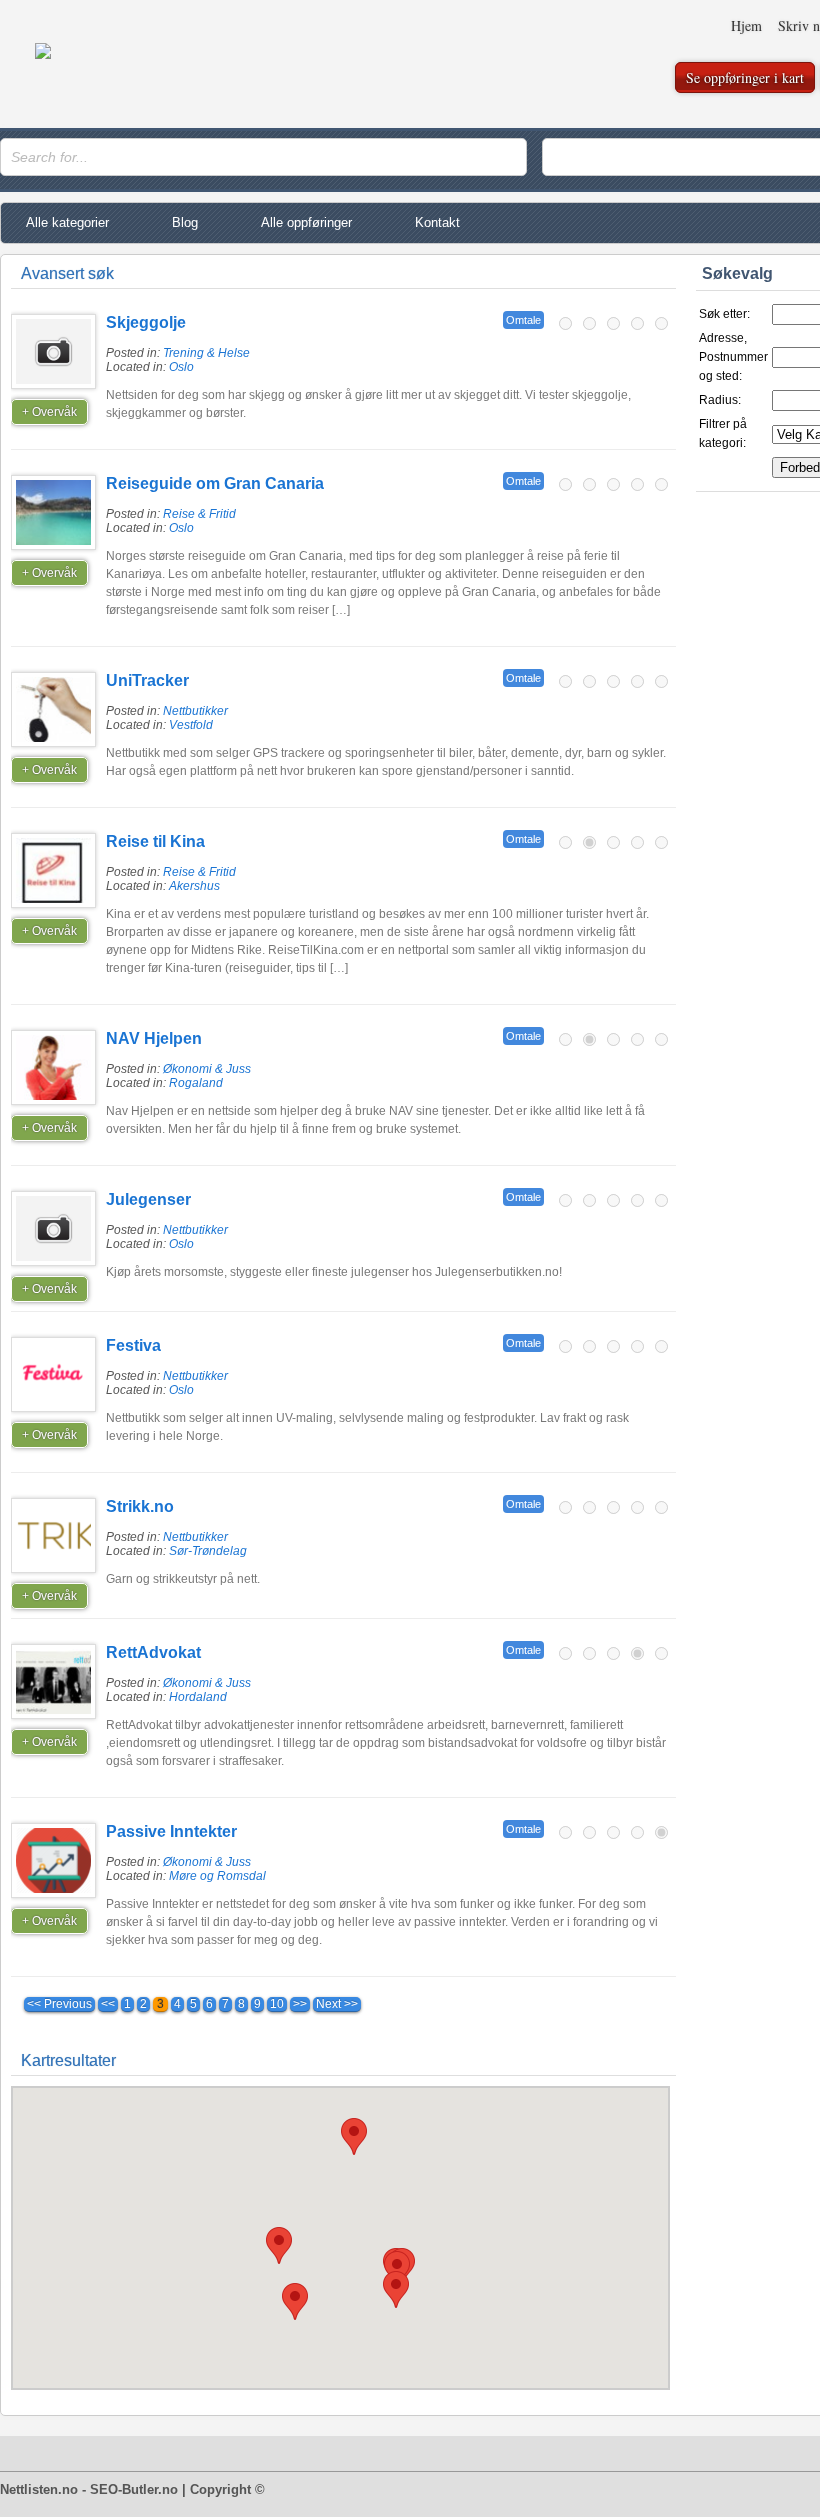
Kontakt (437, 222)
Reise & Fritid (199, 514)
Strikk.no (140, 1506)
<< (108, 2004)
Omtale (523, 320)
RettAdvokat (153, 1652)
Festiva (133, 1345)
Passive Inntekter (171, 1831)
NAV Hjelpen (154, 1038)
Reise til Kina (155, 841)
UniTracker (147, 680)
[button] (396, 2289)
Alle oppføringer (306, 222)
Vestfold (191, 725)
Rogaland (196, 1083)
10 (277, 2004)
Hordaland (198, 1697)
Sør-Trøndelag (208, 1551)
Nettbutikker (195, 711)
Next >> (337, 2004)
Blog (185, 222)
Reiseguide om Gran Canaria (215, 483)
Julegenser (148, 1199)
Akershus (194, 886)
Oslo (181, 367)
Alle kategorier (67, 222)
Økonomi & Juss (207, 1069)
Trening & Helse (206, 353)
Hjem (746, 25)
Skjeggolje (146, 322)
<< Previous (59, 2004)
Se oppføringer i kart (745, 77)
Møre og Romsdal (217, 1876)
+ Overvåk (49, 412)
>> (300, 2004)
